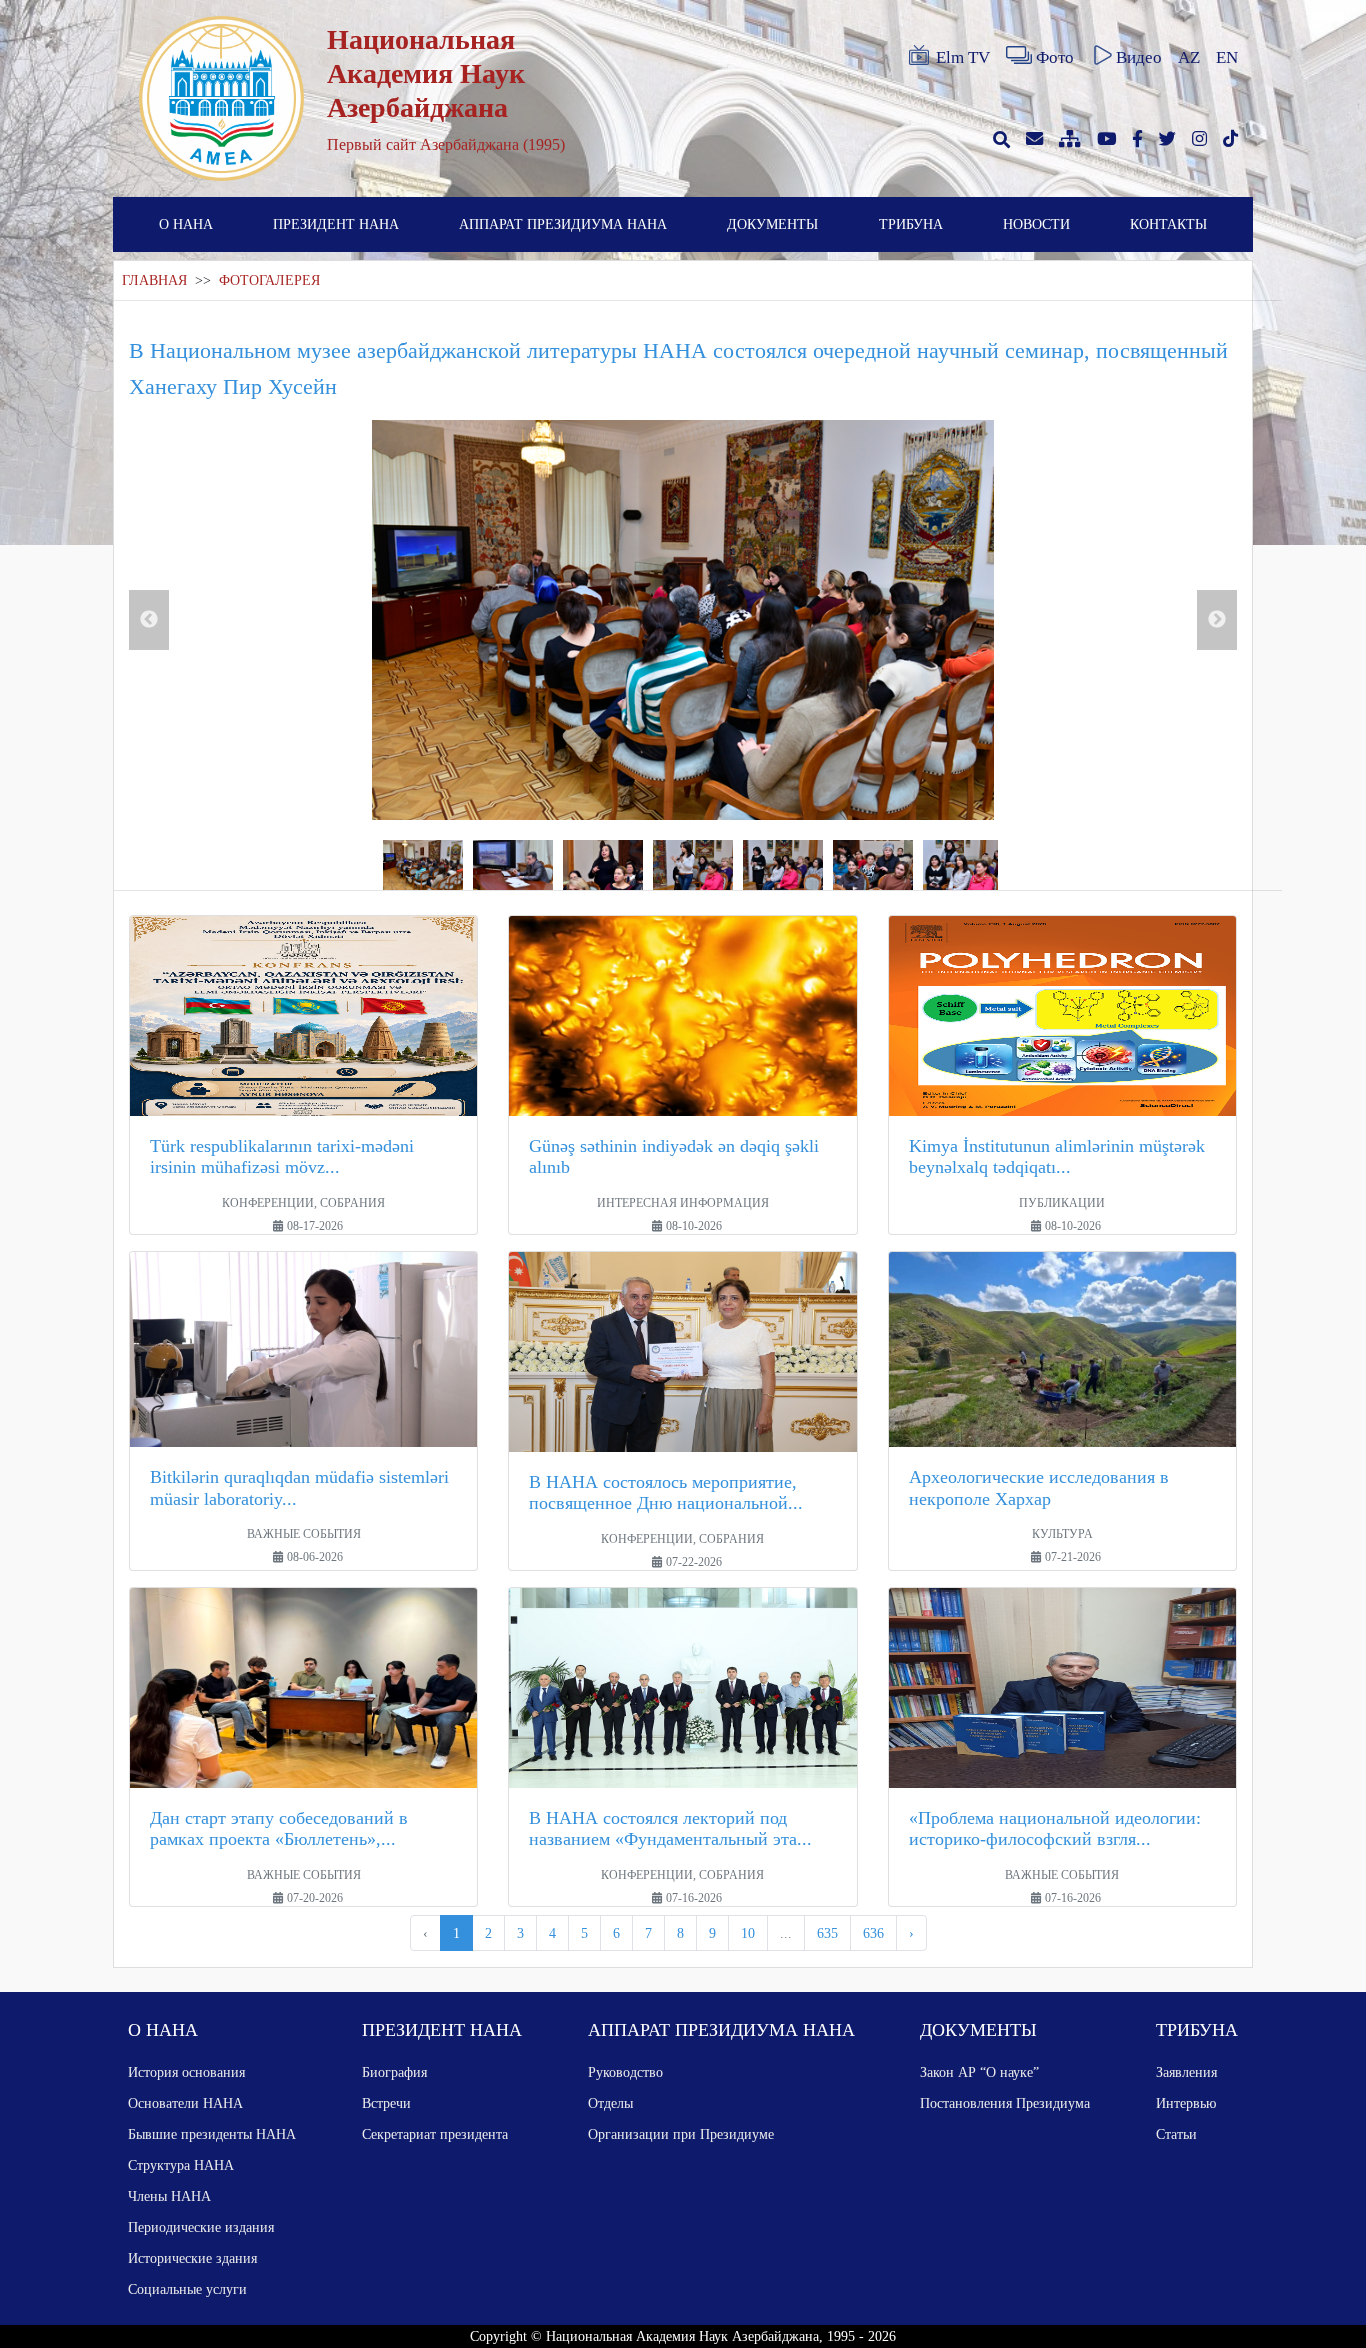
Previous (149, 620)
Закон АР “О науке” (979, 2072)
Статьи (1176, 2134)
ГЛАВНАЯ (154, 280)
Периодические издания (201, 2227)
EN (1227, 57)
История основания (186, 2072)
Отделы (610, 2103)
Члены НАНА (169, 2196)
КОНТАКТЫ (1168, 224)
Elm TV (963, 57)
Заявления (1186, 2072)
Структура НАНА (181, 2165)
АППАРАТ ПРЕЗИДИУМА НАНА (563, 224)
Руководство (625, 2072)
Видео (1139, 57)
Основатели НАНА (185, 2103)
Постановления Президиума (1005, 2103)
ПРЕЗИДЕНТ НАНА (336, 224)
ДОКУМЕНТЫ (772, 224)
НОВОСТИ (1036, 224)
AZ (1189, 57)
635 (827, 1933)
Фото (1055, 57)
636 (873, 1933)
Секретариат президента (435, 2134)
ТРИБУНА (911, 224)
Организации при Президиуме (681, 2134)
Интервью (1186, 2103)
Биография (394, 2072)
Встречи (386, 2103)
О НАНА (186, 224)
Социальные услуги (187, 2289)
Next (1217, 620)
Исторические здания (192, 2258)
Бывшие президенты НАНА (212, 2134)
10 (748, 1933)
